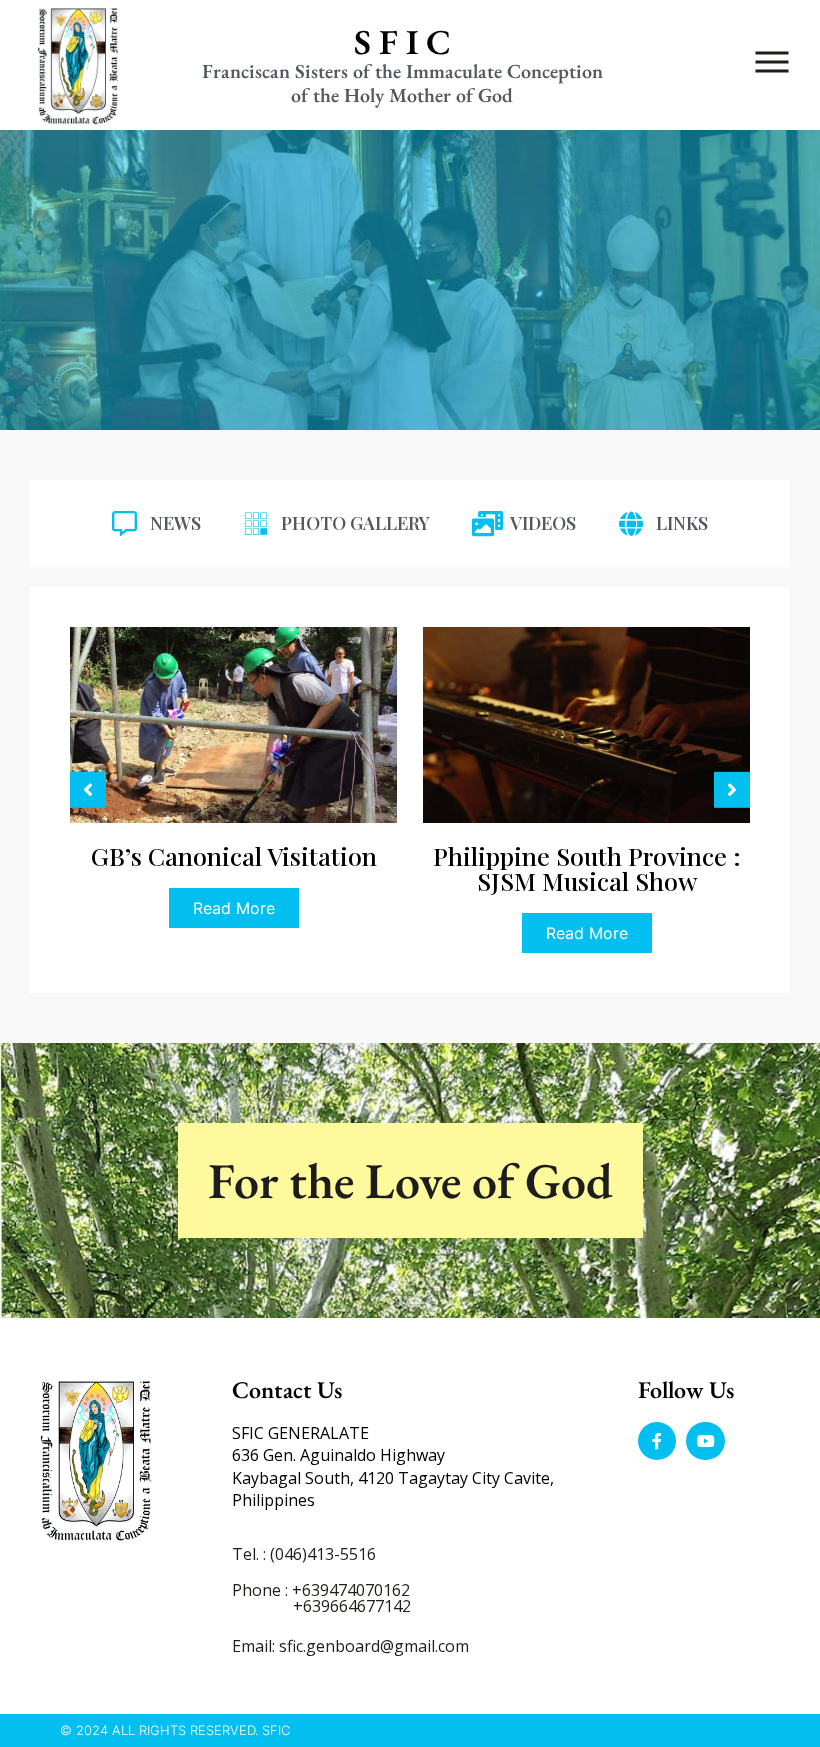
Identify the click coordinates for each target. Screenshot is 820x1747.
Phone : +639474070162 (321, 1590)
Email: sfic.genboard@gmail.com (350, 1646)
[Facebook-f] (657, 1441)
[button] (88, 790)
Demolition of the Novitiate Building (586, 868)
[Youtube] (705, 1441)
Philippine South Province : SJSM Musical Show (234, 868)
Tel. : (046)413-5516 (304, 1554)
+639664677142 (352, 1606)
